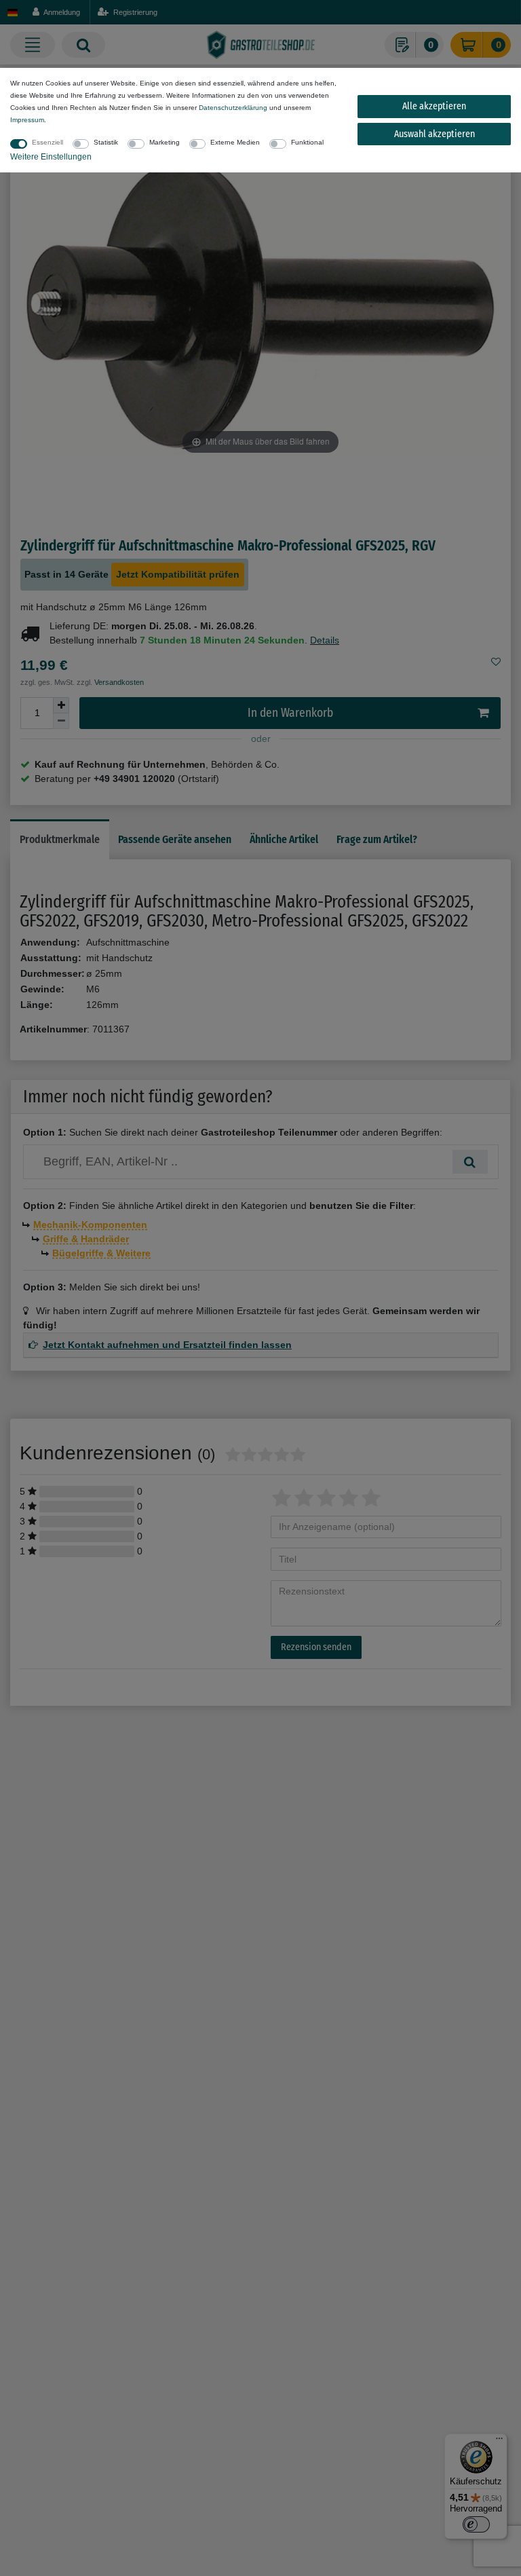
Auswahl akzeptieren (435, 134)
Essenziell (47, 142)
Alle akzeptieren (434, 106)
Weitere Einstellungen (51, 157)
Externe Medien (235, 142)
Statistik (106, 142)
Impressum (27, 120)
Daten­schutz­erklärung (233, 108)
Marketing (165, 142)
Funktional (307, 142)
